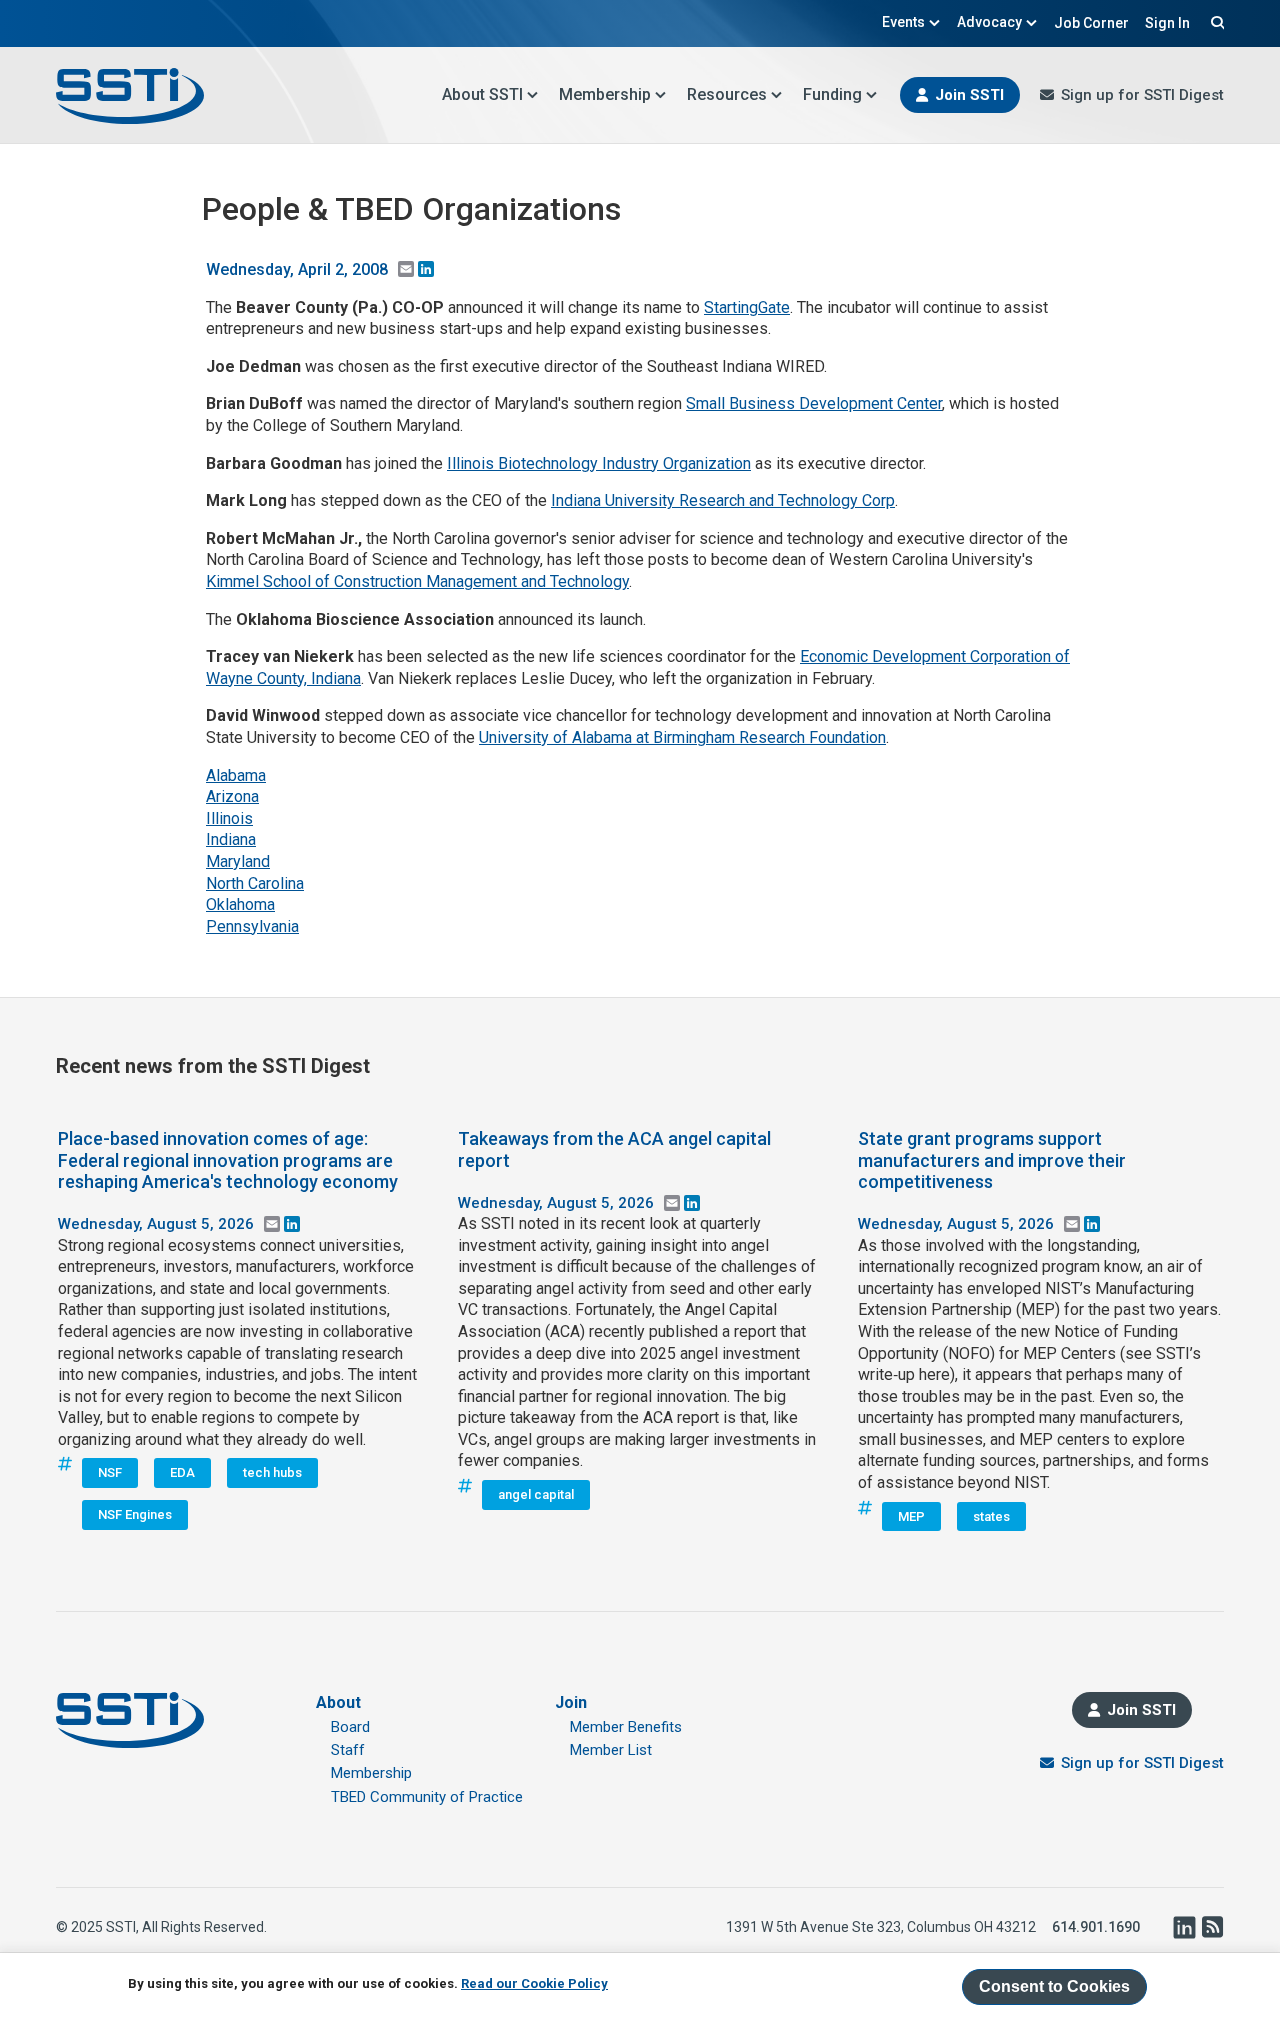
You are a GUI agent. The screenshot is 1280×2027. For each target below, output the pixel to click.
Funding (832, 94)
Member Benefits (626, 1727)
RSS (1212, 1927)
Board (350, 1727)
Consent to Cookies (1054, 1986)
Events (903, 22)
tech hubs (272, 1472)
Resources (727, 94)
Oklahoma (240, 904)
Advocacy (989, 22)
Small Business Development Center (814, 403)
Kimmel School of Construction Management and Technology (417, 581)
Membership (605, 94)
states (991, 1516)
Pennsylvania (252, 926)
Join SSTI (969, 95)
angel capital (536, 1494)
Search (1215, 22)
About (338, 1702)
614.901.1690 (1096, 1927)
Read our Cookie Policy (534, 1983)
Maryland (238, 861)
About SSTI (482, 94)
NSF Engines (135, 1514)
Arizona (232, 796)
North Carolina (255, 883)
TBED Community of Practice (427, 1797)
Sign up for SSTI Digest (1142, 95)
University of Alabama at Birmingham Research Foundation (682, 737)
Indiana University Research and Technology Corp (723, 500)
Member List (611, 1750)
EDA (182, 1472)
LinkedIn (1184, 1927)
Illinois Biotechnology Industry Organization (599, 463)
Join (571, 1702)
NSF (110, 1472)
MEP (911, 1516)
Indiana (231, 839)
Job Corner (1091, 23)
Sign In (1167, 23)
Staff (348, 1750)
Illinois (229, 818)
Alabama (236, 775)
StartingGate (747, 307)
